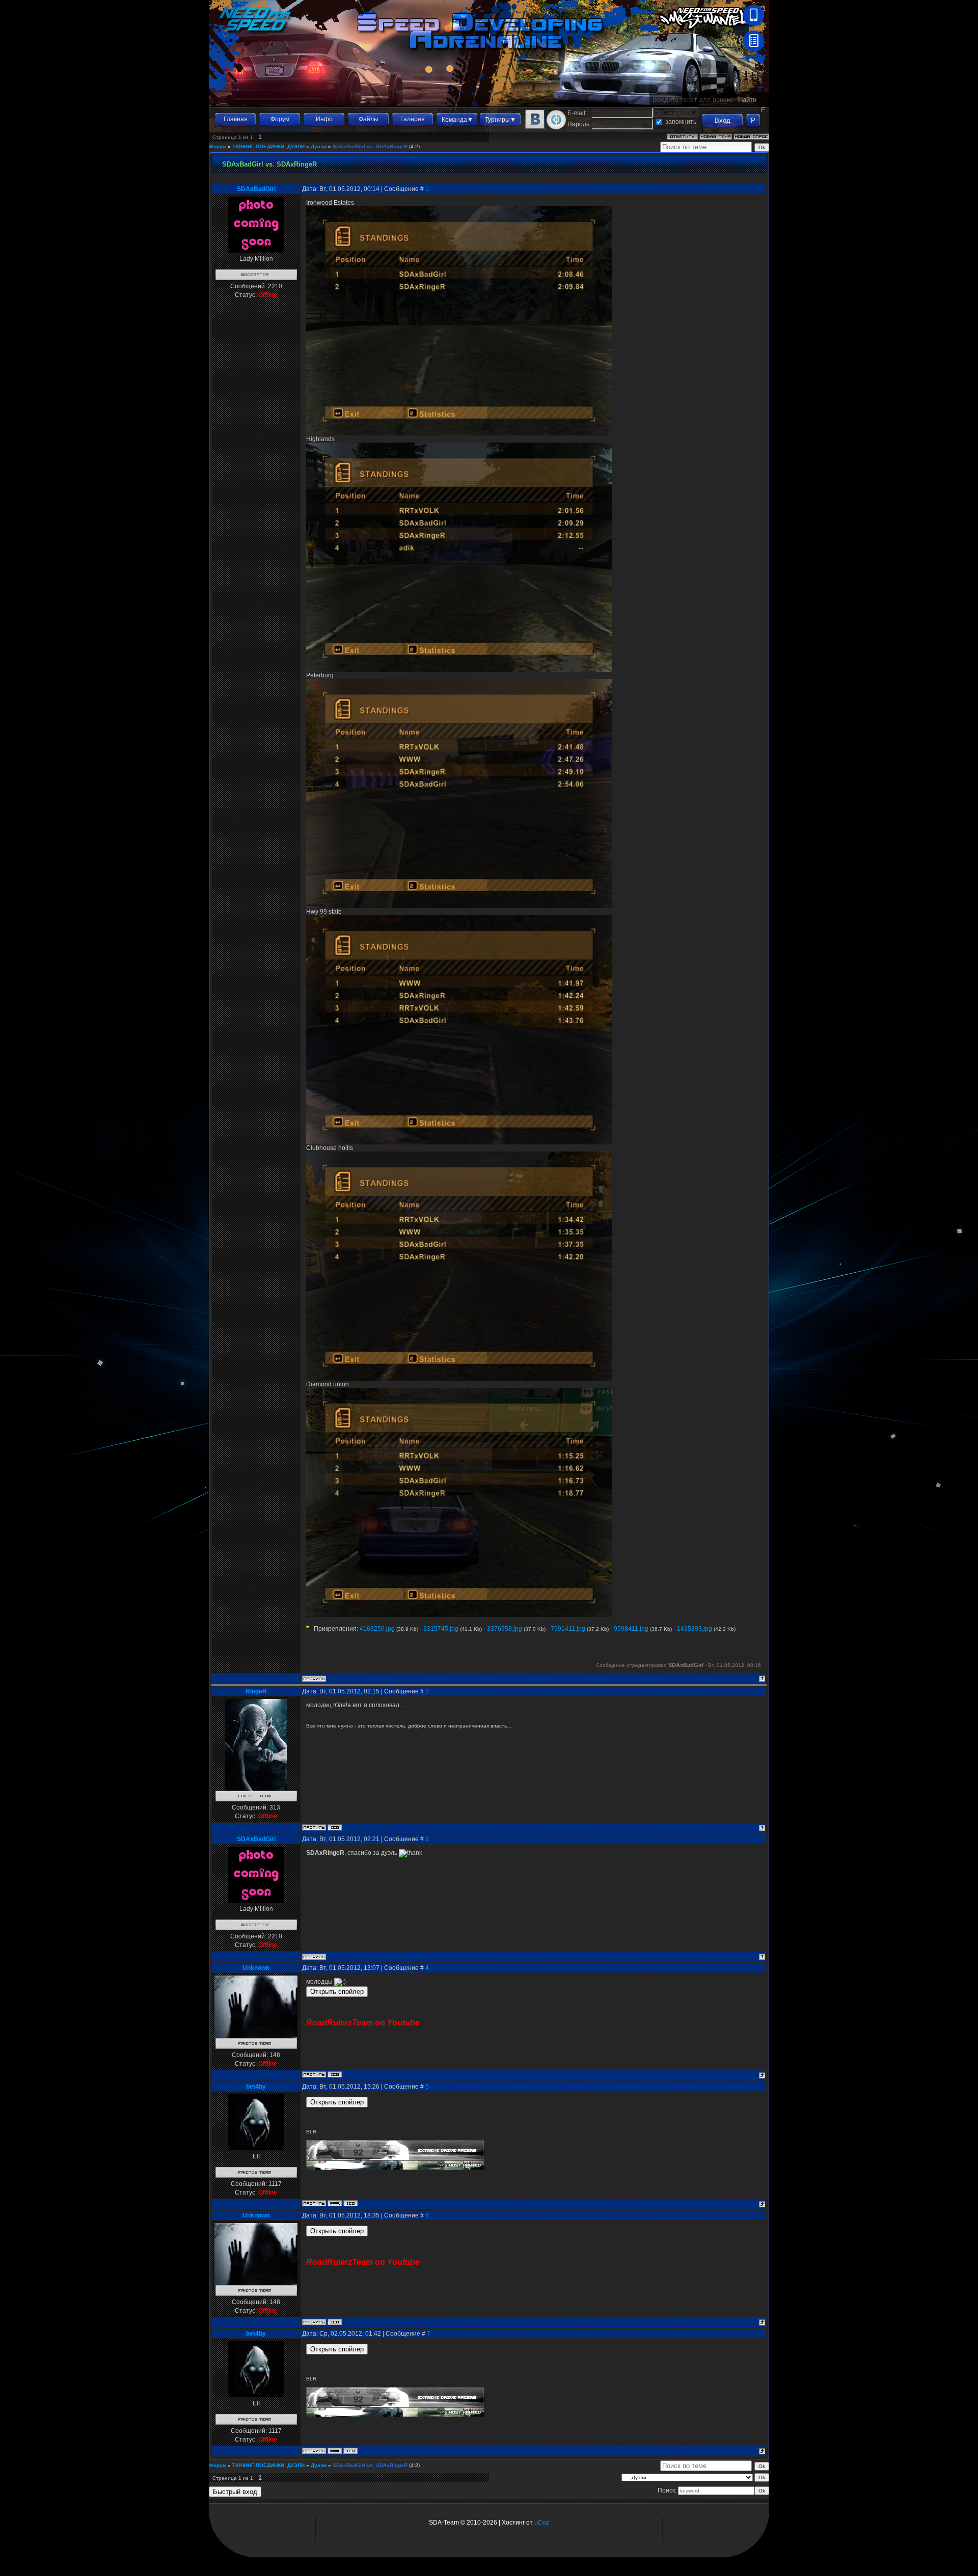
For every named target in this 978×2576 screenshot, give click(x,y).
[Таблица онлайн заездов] (754, 49)
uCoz (542, 2523)
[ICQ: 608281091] (335, 1827)
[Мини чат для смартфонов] (754, 23)
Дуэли (319, 146)
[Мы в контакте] (535, 127)
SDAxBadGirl (256, 189)
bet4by (256, 2087)
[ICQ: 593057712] (350, 2203)
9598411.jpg (631, 1629)
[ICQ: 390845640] (335, 2074)
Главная (236, 119)
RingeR (256, 1691)
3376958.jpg (505, 1629)
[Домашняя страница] (335, 2203)
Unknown (256, 1968)
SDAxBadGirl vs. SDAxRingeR (370, 146)
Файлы (369, 119)
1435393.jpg (695, 1629)
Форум (280, 119)
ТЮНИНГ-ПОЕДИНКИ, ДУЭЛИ (268, 146)
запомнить (681, 122)
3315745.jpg (441, 1629)
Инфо (324, 119)
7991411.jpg (568, 1629)
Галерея (413, 119)
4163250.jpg (377, 1629)
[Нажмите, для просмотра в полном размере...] (459, 433)
